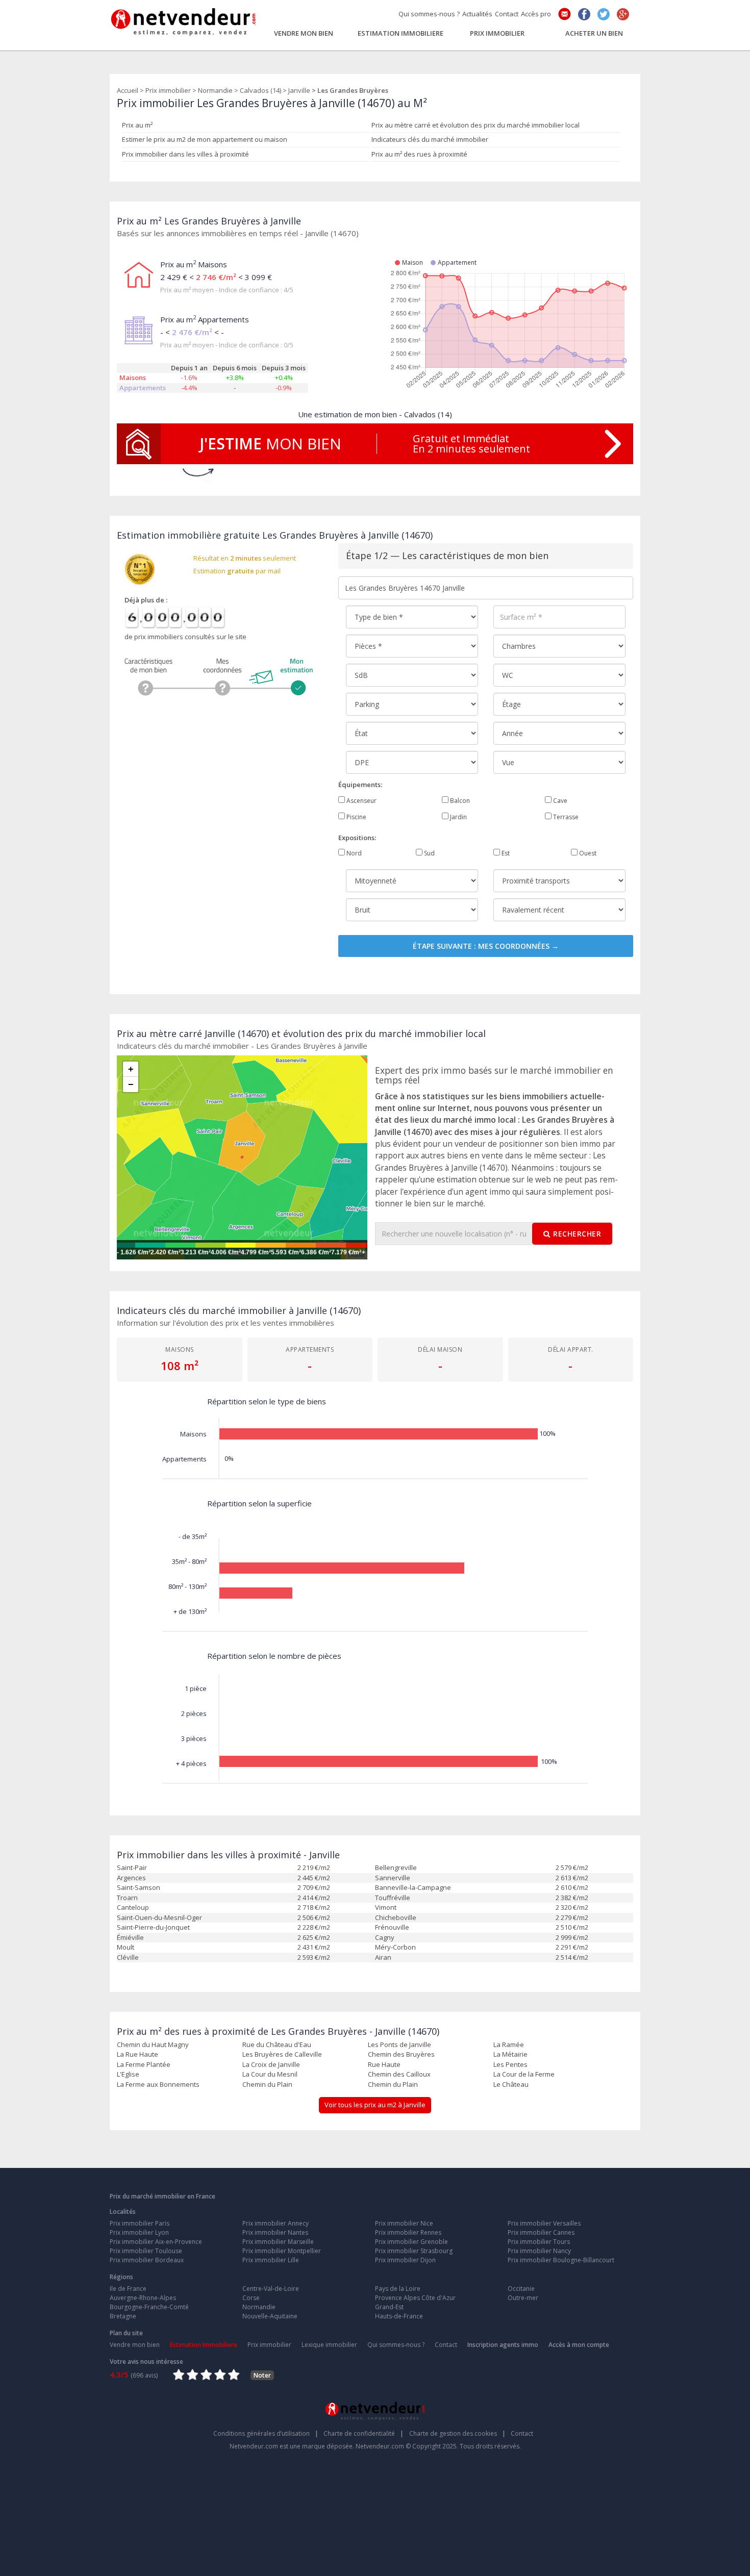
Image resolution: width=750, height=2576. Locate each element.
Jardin (458, 817)
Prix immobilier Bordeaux (147, 2260)
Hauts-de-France (399, 2316)
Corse (251, 2298)
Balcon (459, 801)
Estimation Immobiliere (401, 33)
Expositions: (357, 838)
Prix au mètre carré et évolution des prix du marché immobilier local (476, 125)
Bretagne (123, 2316)
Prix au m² (137, 125)
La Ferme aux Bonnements (158, 2084)
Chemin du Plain (267, 2084)
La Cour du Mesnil (270, 2074)
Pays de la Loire (398, 2289)
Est (505, 853)
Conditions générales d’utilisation (266, 2433)
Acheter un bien (594, 33)
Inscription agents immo (503, 2345)
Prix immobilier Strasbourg (414, 2251)
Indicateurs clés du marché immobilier (430, 139)
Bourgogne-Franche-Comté (149, 2307)
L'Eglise (128, 2074)
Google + (623, 14)
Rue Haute (384, 2064)
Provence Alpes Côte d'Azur (415, 2298)
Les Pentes (510, 2064)
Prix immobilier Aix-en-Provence (156, 2242)
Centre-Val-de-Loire (271, 2289)
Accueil (128, 90)
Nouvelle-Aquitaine (270, 2316)
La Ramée (509, 2044)
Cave (559, 801)
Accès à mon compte (579, 2345)
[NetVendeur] (184, 19)
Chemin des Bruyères (401, 2054)
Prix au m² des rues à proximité (419, 154)
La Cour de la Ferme (524, 2074)
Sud (429, 853)
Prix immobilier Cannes (541, 2232)
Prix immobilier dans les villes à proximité (185, 154)
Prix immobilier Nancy (539, 2251)
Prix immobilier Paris (140, 2223)
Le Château (511, 2084)
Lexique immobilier (329, 2345)
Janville (299, 90)
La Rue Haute (137, 2054)
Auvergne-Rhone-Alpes (143, 2298)
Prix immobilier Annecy (276, 2223)
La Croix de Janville (271, 2064)
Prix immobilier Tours (539, 2242)
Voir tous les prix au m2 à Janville (375, 2105)
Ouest (587, 853)
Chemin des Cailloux (399, 2074)
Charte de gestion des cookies (457, 2433)
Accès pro (536, 14)
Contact (507, 14)
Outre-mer (523, 2298)
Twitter (604, 14)
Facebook (584, 14)
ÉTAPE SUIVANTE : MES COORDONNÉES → (486, 946)
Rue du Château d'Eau (277, 2044)
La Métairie (510, 2054)
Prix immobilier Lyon (139, 2232)
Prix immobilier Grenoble (411, 2242)
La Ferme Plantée (144, 2064)
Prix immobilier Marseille (278, 2242)
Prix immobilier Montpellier (282, 2251)
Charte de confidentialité (364, 2433)
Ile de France (128, 2289)
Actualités (477, 14)
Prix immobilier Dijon (405, 2260)
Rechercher (577, 1234)
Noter (262, 2375)
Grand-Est (389, 2307)
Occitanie (521, 2289)
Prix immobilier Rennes (408, 2232)
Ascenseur (361, 801)
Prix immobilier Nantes (275, 2232)
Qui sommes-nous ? (429, 14)
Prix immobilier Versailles (544, 2223)
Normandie (215, 90)
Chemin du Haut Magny (153, 2044)
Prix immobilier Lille (271, 2260)
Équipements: (360, 785)
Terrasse (565, 817)
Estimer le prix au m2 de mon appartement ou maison (205, 139)
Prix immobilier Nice (404, 2223)
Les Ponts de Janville (399, 2044)
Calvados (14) (260, 90)
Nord (353, 853)
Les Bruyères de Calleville (282, 2054)
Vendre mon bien (304, 33)
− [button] (131, 1084)
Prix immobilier (497, 33)
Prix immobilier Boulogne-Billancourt (561, 2260)
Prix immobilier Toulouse (146, 2251)
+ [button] (131, 1069)
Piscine (356, 817)
